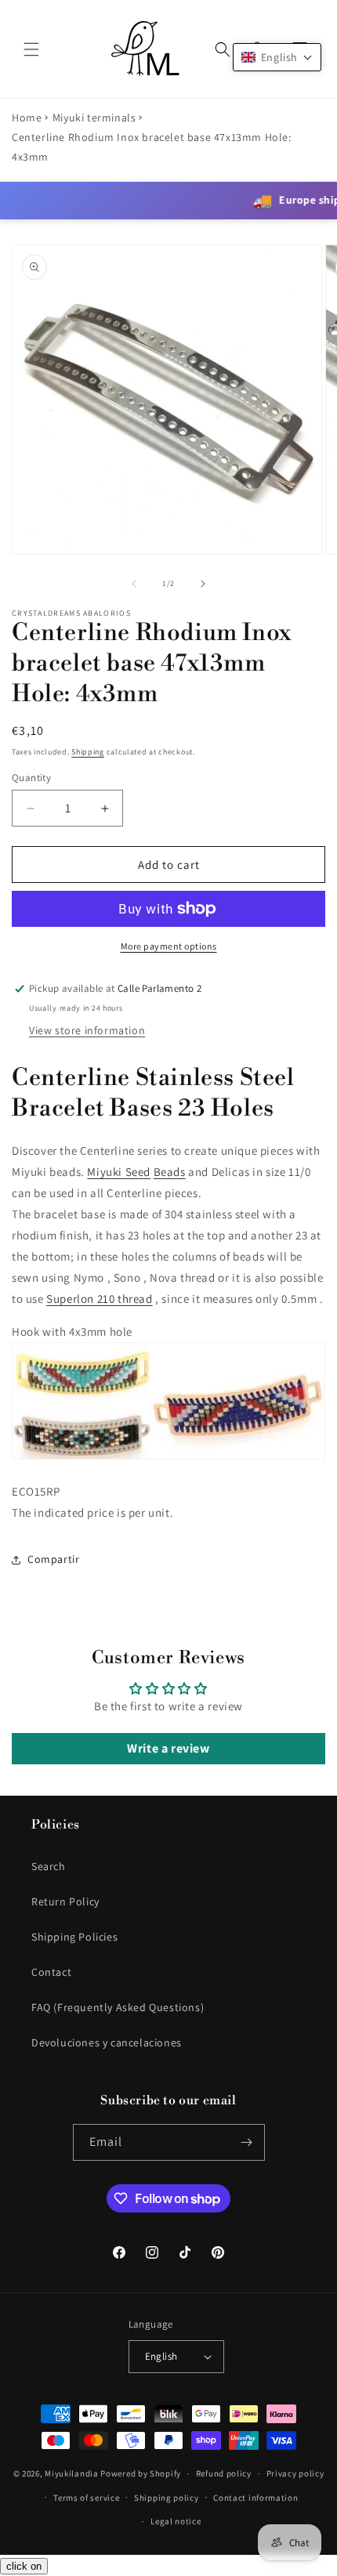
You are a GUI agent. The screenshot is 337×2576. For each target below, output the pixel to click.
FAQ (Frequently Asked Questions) (118, 2007)
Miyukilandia (71, 2473)
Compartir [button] (53, 1559)
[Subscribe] (247, 2142)
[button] (31, 49)
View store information (87, 1030)
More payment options (169, 946)
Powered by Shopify (141, 2473)
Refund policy (224, 2473)
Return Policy (65, 1901)
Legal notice (176, 2521)
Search (49, 1866)
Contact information (255, 2498)
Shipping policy (167, 2498)
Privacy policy (295, 2473)
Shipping (88, 752)
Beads (170, 1172)
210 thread (99, 1299)
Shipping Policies (74, 1937)
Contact (51, 1972)
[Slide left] (134, 584)
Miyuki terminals (94, 118)
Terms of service (86, 2498)
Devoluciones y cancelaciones (107, 2042)
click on (24, 2566)
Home (27, 118)
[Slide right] (203, 584)
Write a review (168, 1748)
